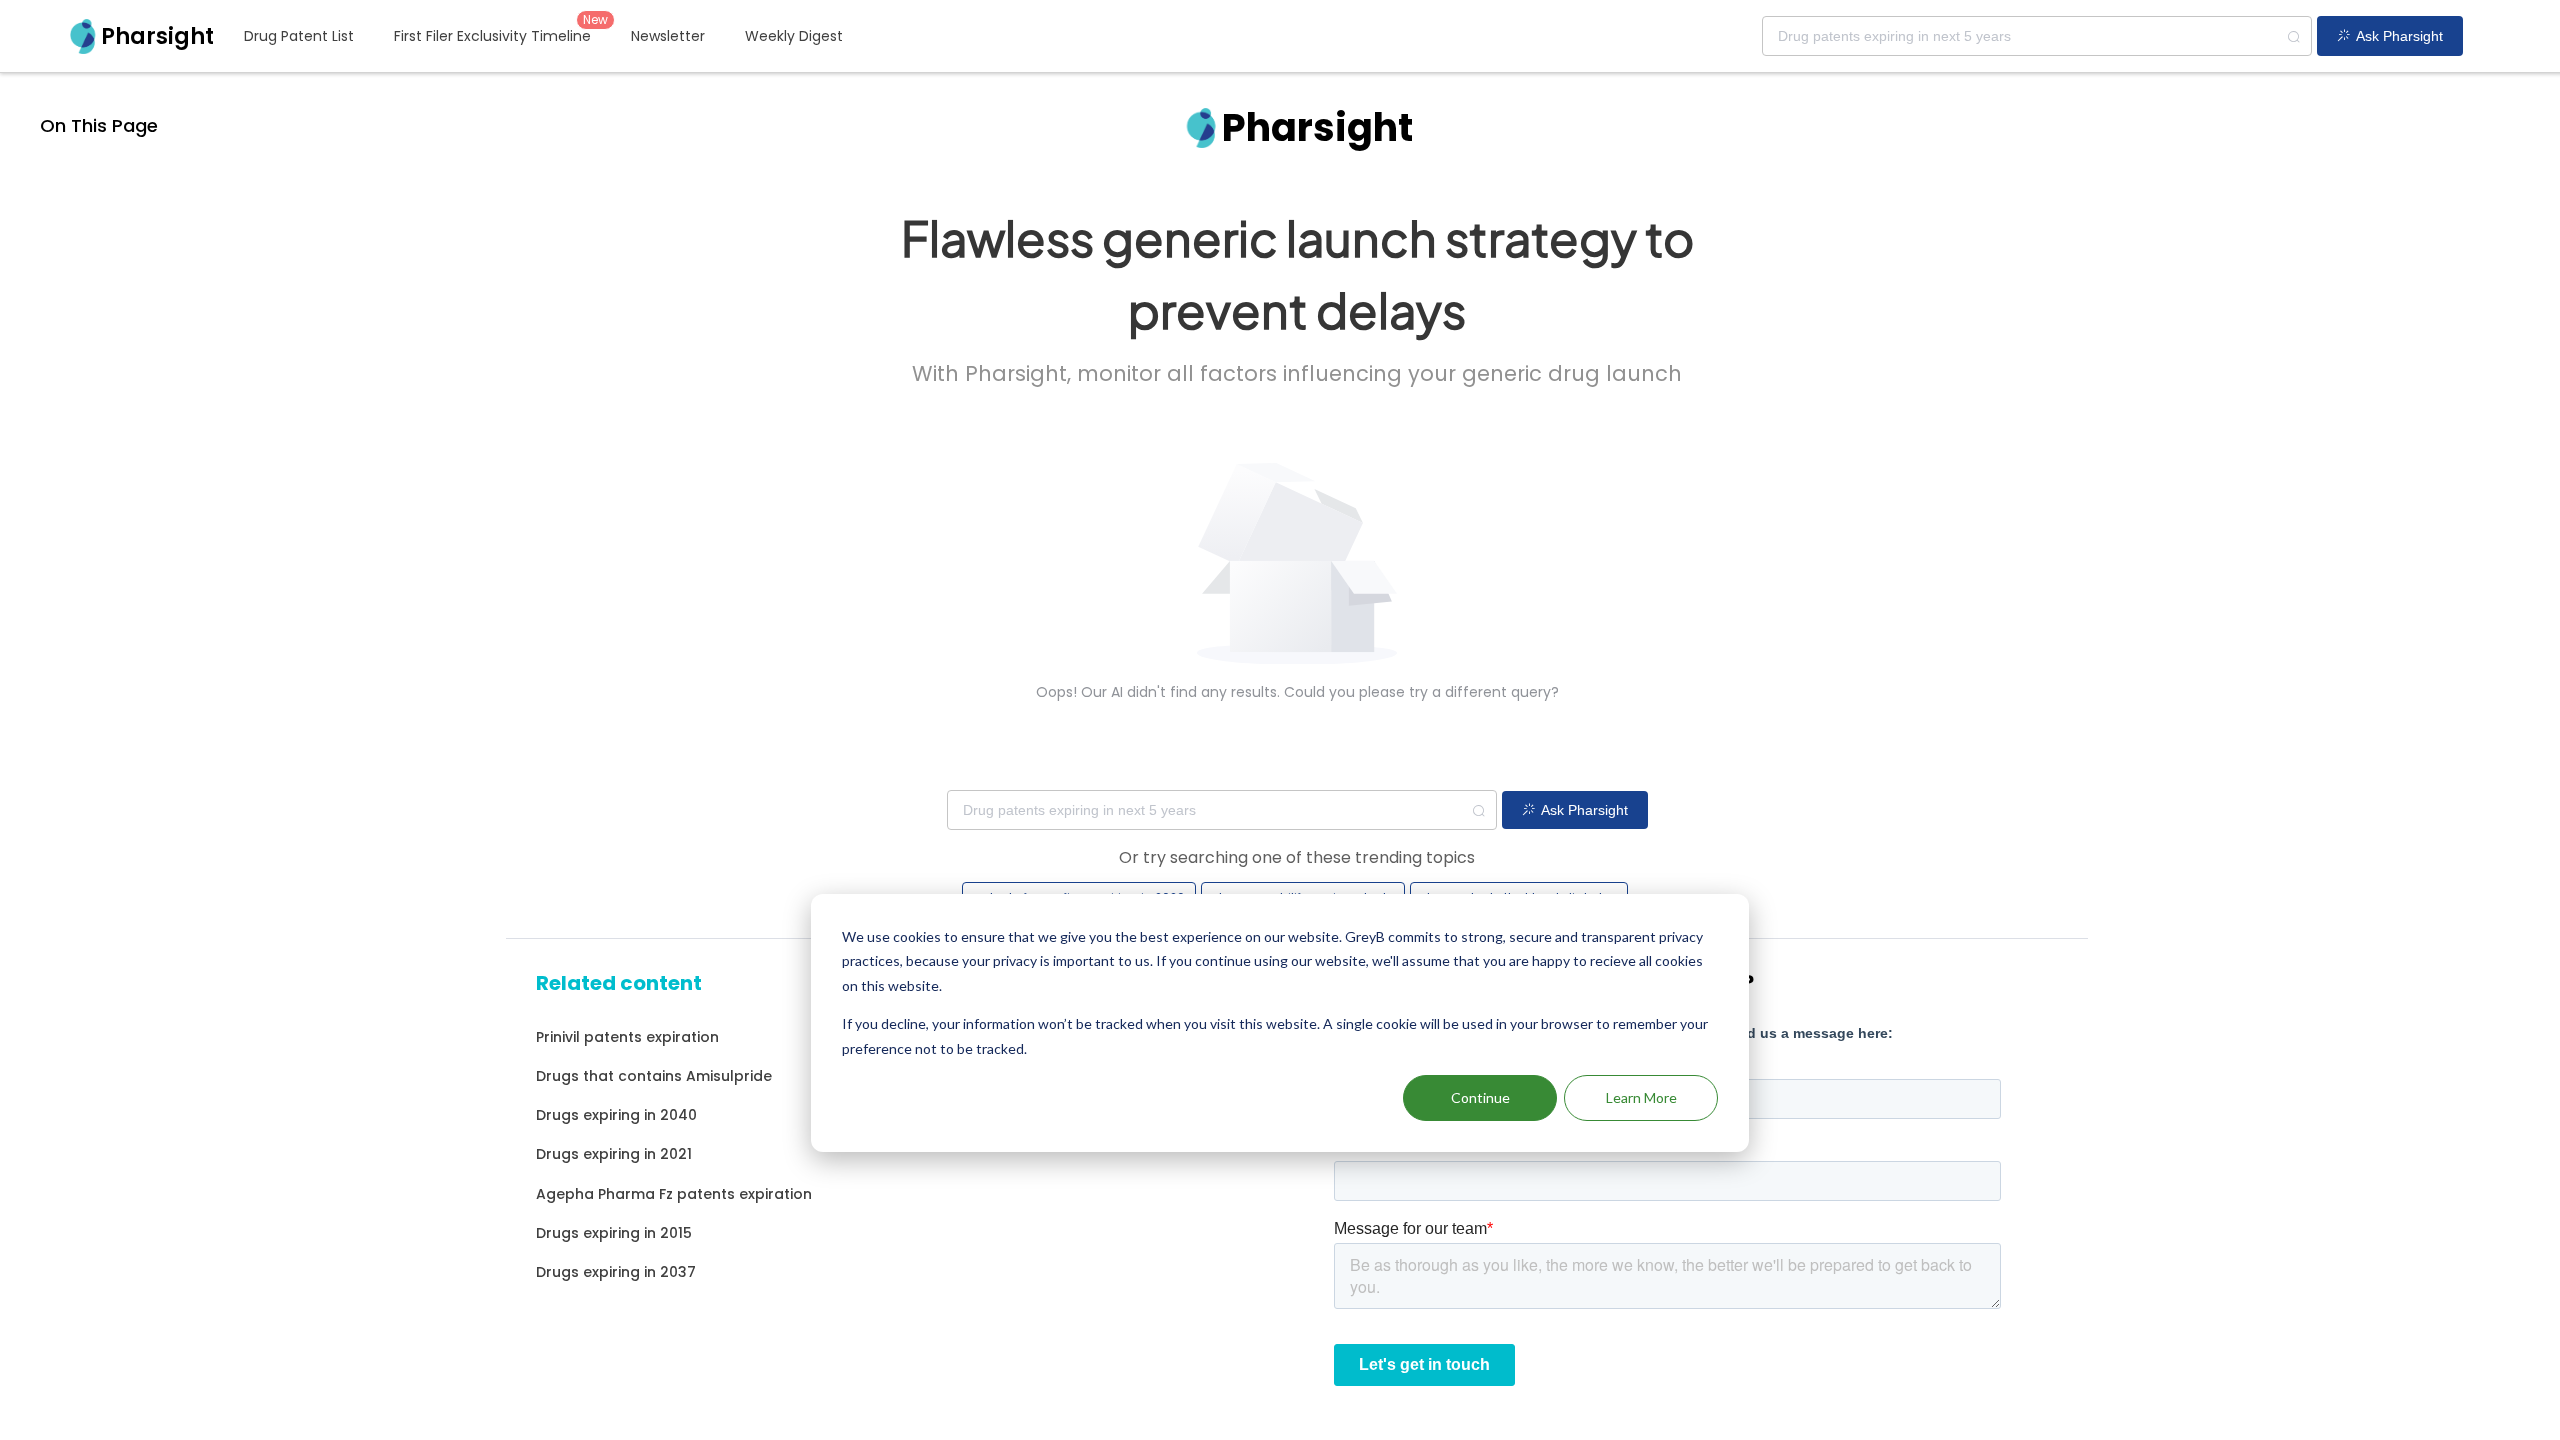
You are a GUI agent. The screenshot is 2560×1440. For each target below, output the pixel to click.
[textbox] (2037, 36)
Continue (1480, 1097)
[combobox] (2037, 36)
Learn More (1641, 1097)
